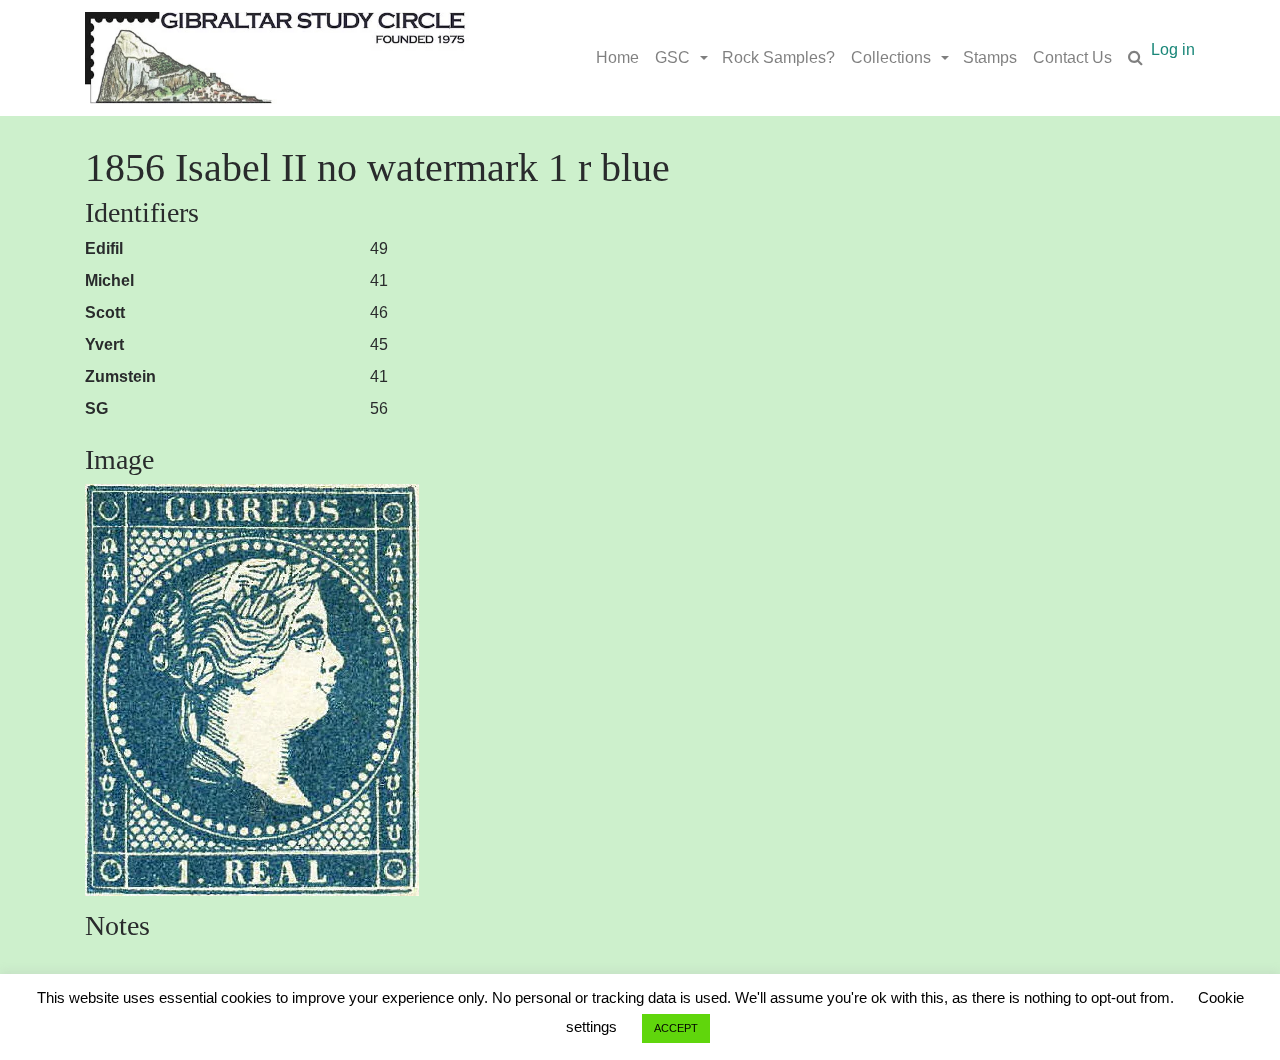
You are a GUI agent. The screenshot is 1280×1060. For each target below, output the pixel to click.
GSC (672, 57)
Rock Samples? (778, 57)
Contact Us (1072, 57)
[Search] (1135, 58)
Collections (891, 57)
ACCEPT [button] (676, 1028)
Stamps (990, 57)
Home (617, 57)
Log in (1173, 49)
